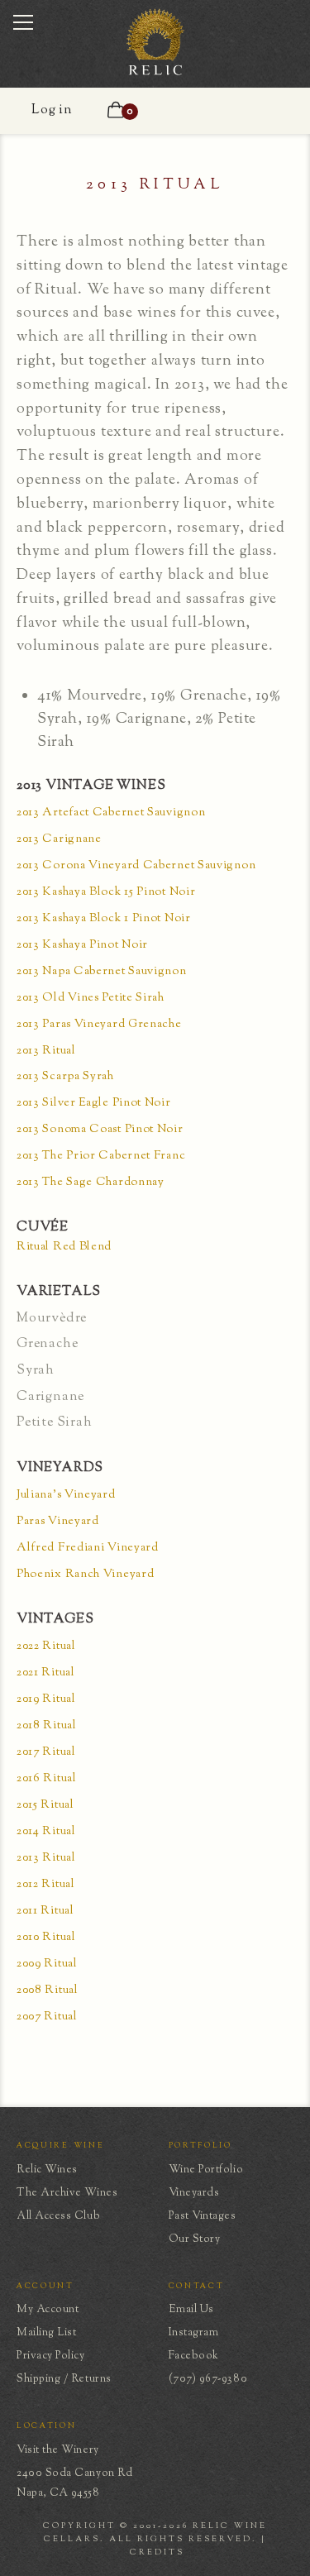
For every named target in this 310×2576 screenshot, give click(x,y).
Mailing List (46, 2333)
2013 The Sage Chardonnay (91, 1183)
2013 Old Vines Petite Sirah (91, 999)
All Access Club (58, 2216)
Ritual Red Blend (64, 1247)
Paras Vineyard (58, 1522)
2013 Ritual (46, 1051)
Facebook (194, 2356)
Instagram (194, 2333)
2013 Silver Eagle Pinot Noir (94, 1104)
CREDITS (157, 2552)
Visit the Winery (58, 2450)
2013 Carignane (59, 840)
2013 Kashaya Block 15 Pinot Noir (106, 893)
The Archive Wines (67, 2193)
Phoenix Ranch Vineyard (85, 1575)
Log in (52, 110)
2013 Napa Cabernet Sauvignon (102, 972)
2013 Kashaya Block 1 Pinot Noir (104, 919)
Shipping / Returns (64, 2379)
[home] (155, 74)
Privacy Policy (51, 2356)
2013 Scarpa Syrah (65, 1077)
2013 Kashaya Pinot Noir (82, 946)
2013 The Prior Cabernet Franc (101, 1157)
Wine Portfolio (206, 2170)
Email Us (191, 2310)
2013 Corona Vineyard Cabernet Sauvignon (136, 866)
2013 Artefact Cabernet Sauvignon (111, 813)
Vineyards (194, 2193)
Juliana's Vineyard (66, 1496)
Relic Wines (47, 2170)
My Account (48, 2310)
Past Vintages (203, 2216)
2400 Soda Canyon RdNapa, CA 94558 (74, 2483)
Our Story (195, 2239)
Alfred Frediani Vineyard (88, 1548)
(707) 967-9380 (208, 2379)
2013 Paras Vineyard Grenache (99, 1025)
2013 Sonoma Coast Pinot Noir (100, 1130)
